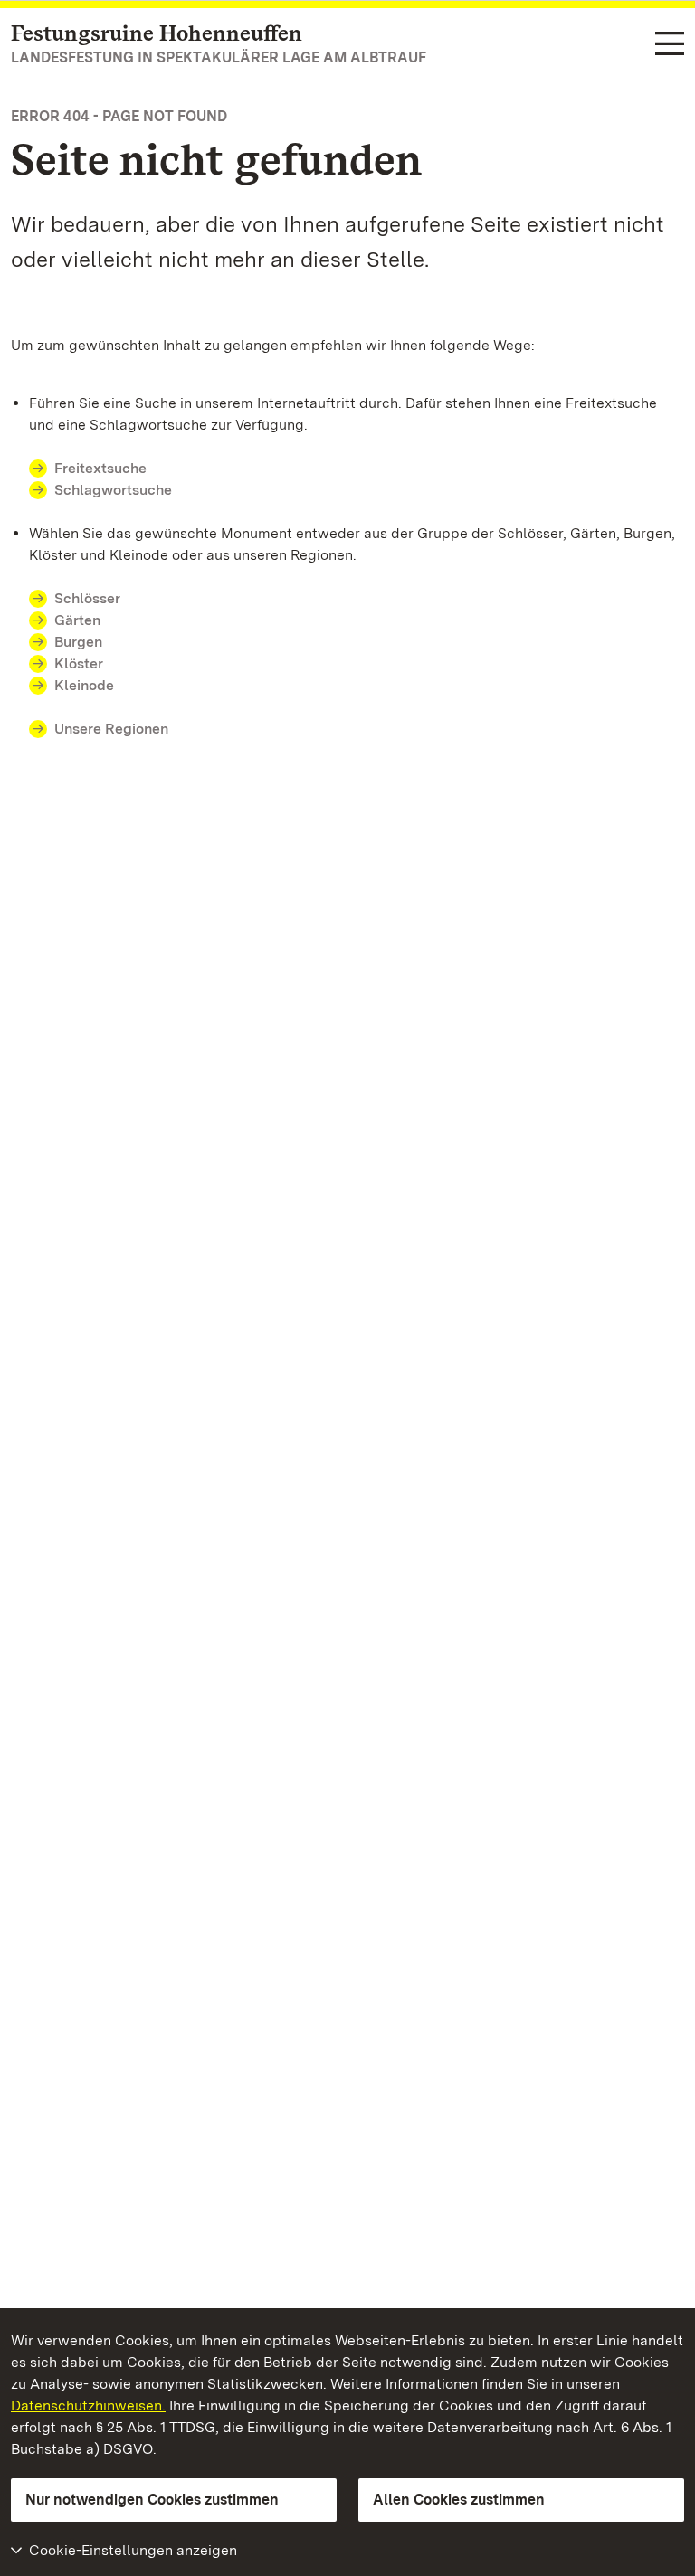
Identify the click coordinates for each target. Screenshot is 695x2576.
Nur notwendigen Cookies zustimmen (152, 2500)
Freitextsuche (100, 468)
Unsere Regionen (111, 729)
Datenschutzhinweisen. (88, 2406)
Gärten (77, 620)
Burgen (78, 642)
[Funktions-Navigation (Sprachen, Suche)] (670, 45)
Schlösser (87, 598)
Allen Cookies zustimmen (459, 2500)
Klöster (79, 663)
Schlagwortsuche (113, 490)
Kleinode (84, 685)
